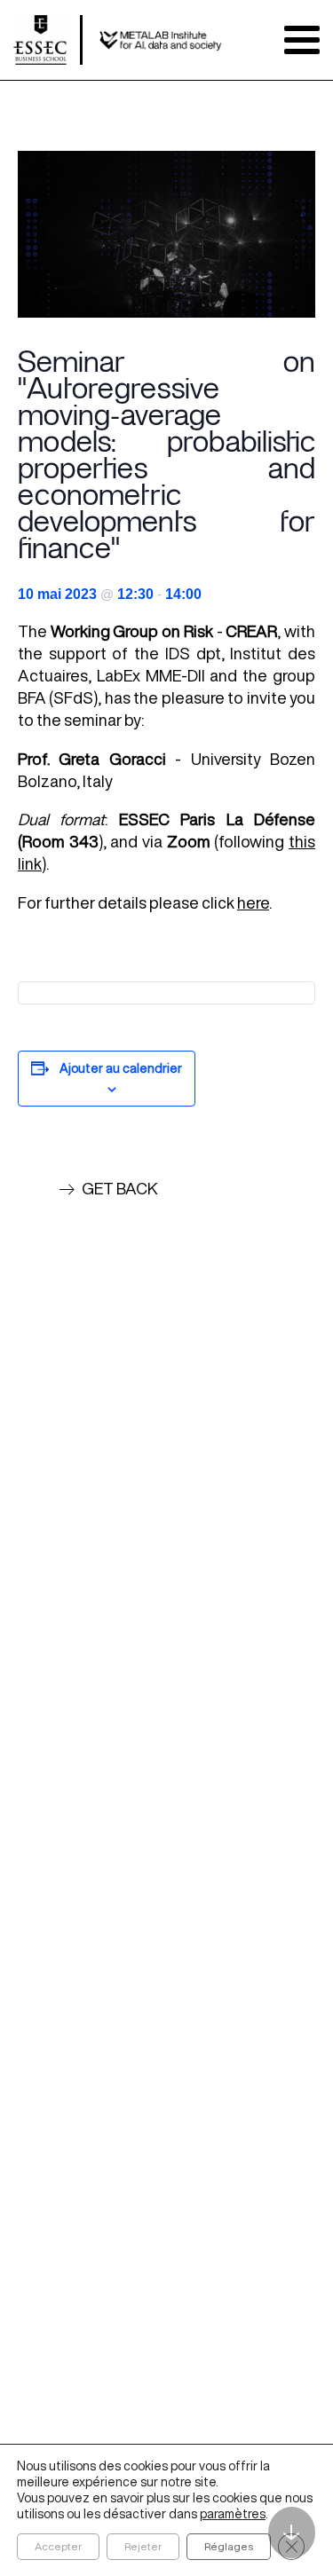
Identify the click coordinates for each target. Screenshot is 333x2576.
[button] (108, 1189)
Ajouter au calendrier (121, 1068)
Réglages (229, 2546)
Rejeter (143, 2546)
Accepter (58, 2546)
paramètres (233, 2514)
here (253, 902)
